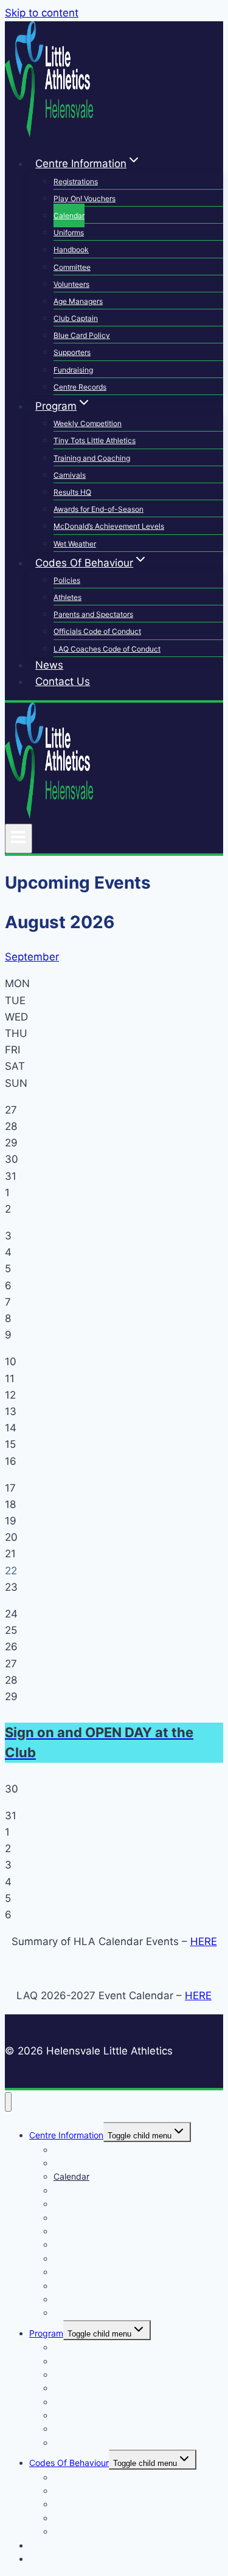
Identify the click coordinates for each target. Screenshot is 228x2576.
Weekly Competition (88, 423)
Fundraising (73, 370)
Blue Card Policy (82, 335)
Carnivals (70, 475)
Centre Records (80, 387)
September (32, 957)
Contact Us (63, 681)
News (49, 665)
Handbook (71, 250)
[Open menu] (19, 838)
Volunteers (71, 284)
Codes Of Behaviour (69, 2463)
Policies (67, 580)
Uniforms (69, 232)
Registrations (76, 181)
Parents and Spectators (93, 614)
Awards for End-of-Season (98, 509)
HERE (204, 1941)
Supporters (72, 352)
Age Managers (78, 301)
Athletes (67, 597)
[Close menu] (8, 2102)
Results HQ (72, 492)
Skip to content (42, 13)
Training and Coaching (92, 458)
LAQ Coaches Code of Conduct (107, 649)
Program (46, 2333)
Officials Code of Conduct (97, 631)
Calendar (69, 215)
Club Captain (76, 318)
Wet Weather (75, 544)
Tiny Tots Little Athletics (95, 440)
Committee (72, 267)
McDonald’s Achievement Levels (109, 526)
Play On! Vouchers (85, 198)
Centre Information (66, 2135)
